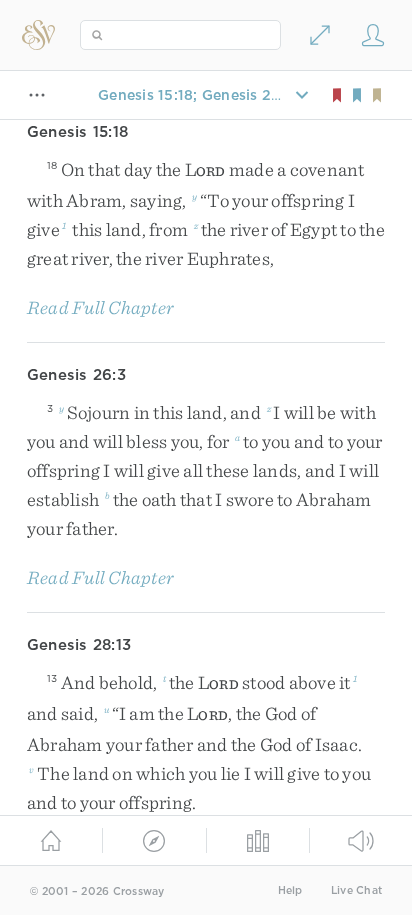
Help (290, 890)
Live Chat (356, 890)
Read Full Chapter (100, 307)
